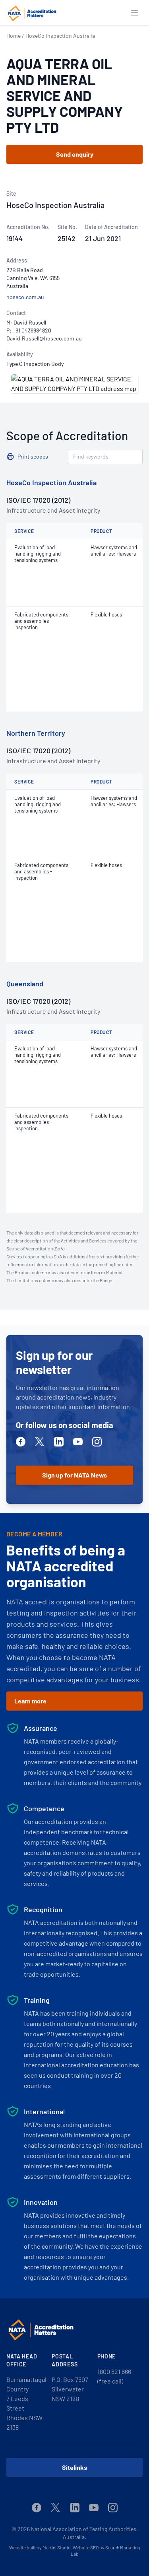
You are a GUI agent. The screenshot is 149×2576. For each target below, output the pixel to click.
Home (14, 36)
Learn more (30, 1701)
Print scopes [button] (33, 456)
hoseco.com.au (25, 297)
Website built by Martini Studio (40, 2547)
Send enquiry (75, 154)
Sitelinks (74, 2467)
